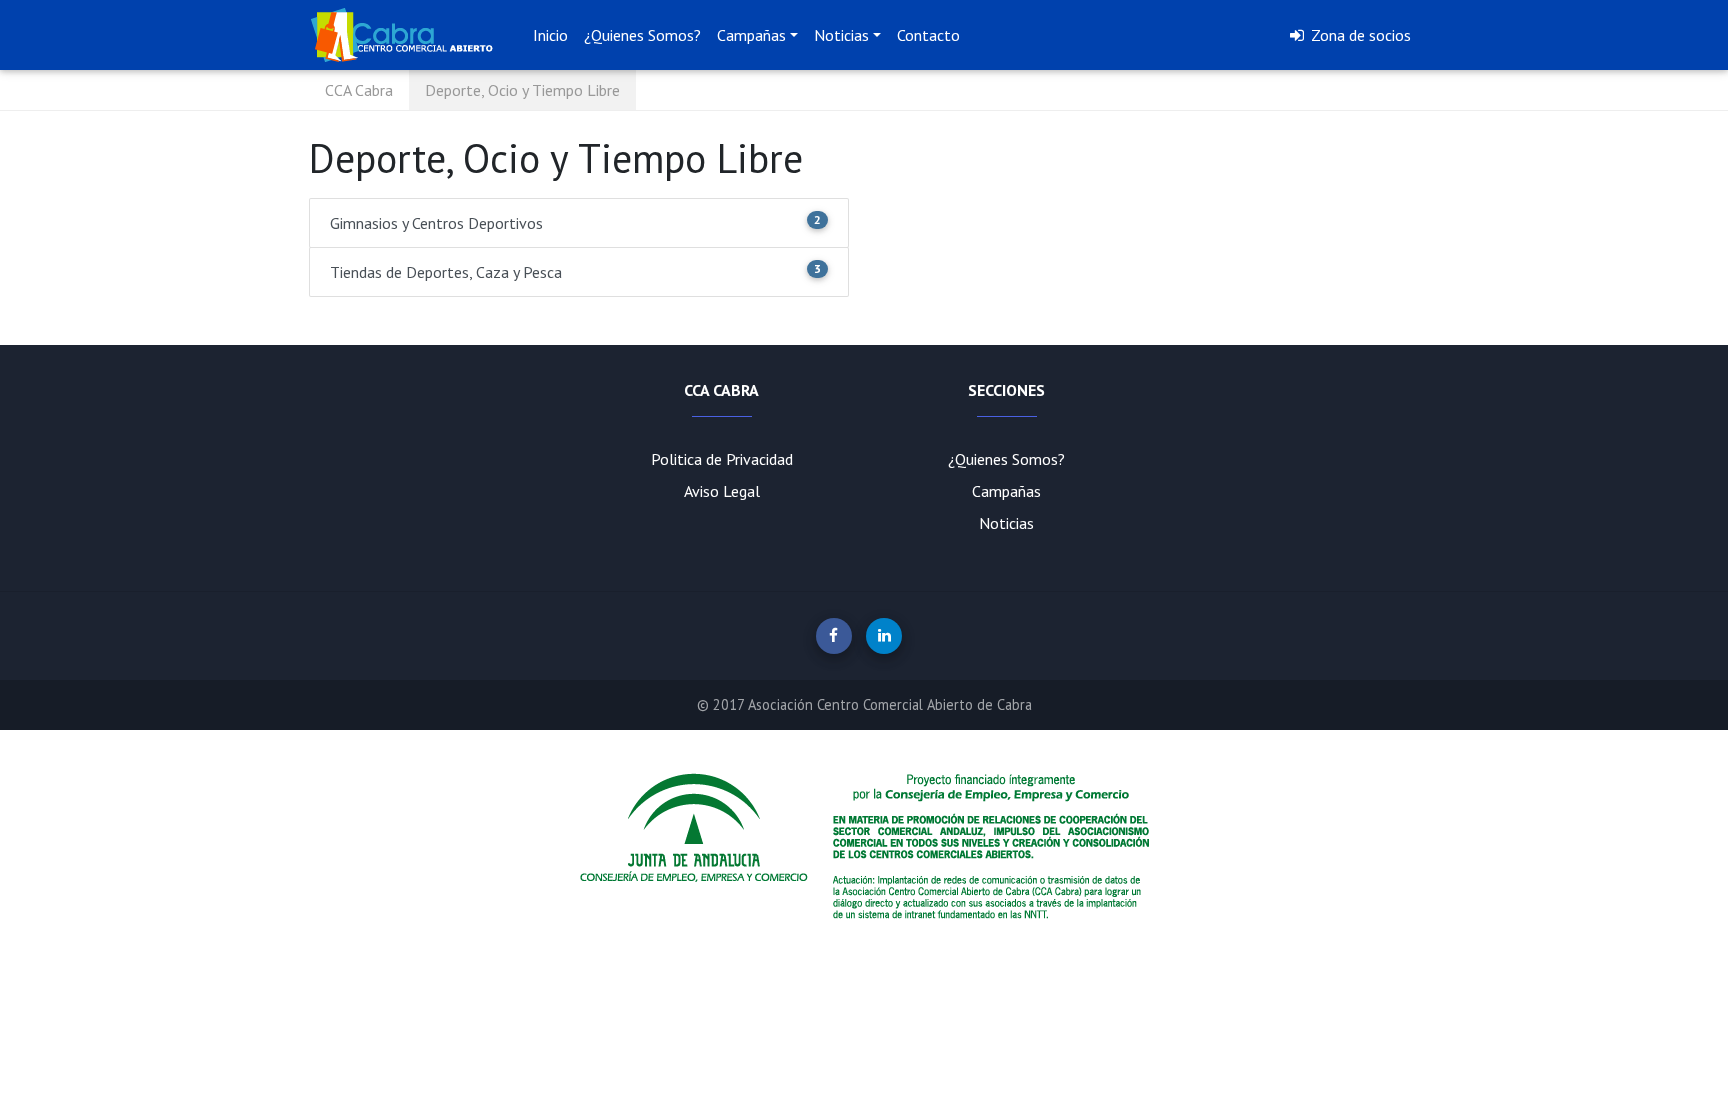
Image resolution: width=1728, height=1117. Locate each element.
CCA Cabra (359, 90)
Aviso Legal (722, 491)
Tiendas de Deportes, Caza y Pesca (575, 271)
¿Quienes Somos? (642, 35)
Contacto (928, 35)
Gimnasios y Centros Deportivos (575, 222)
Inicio (550, 35)
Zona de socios (1359, 35)
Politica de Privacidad (722, 459)
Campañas (1006, 491)
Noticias (1006, 523)
